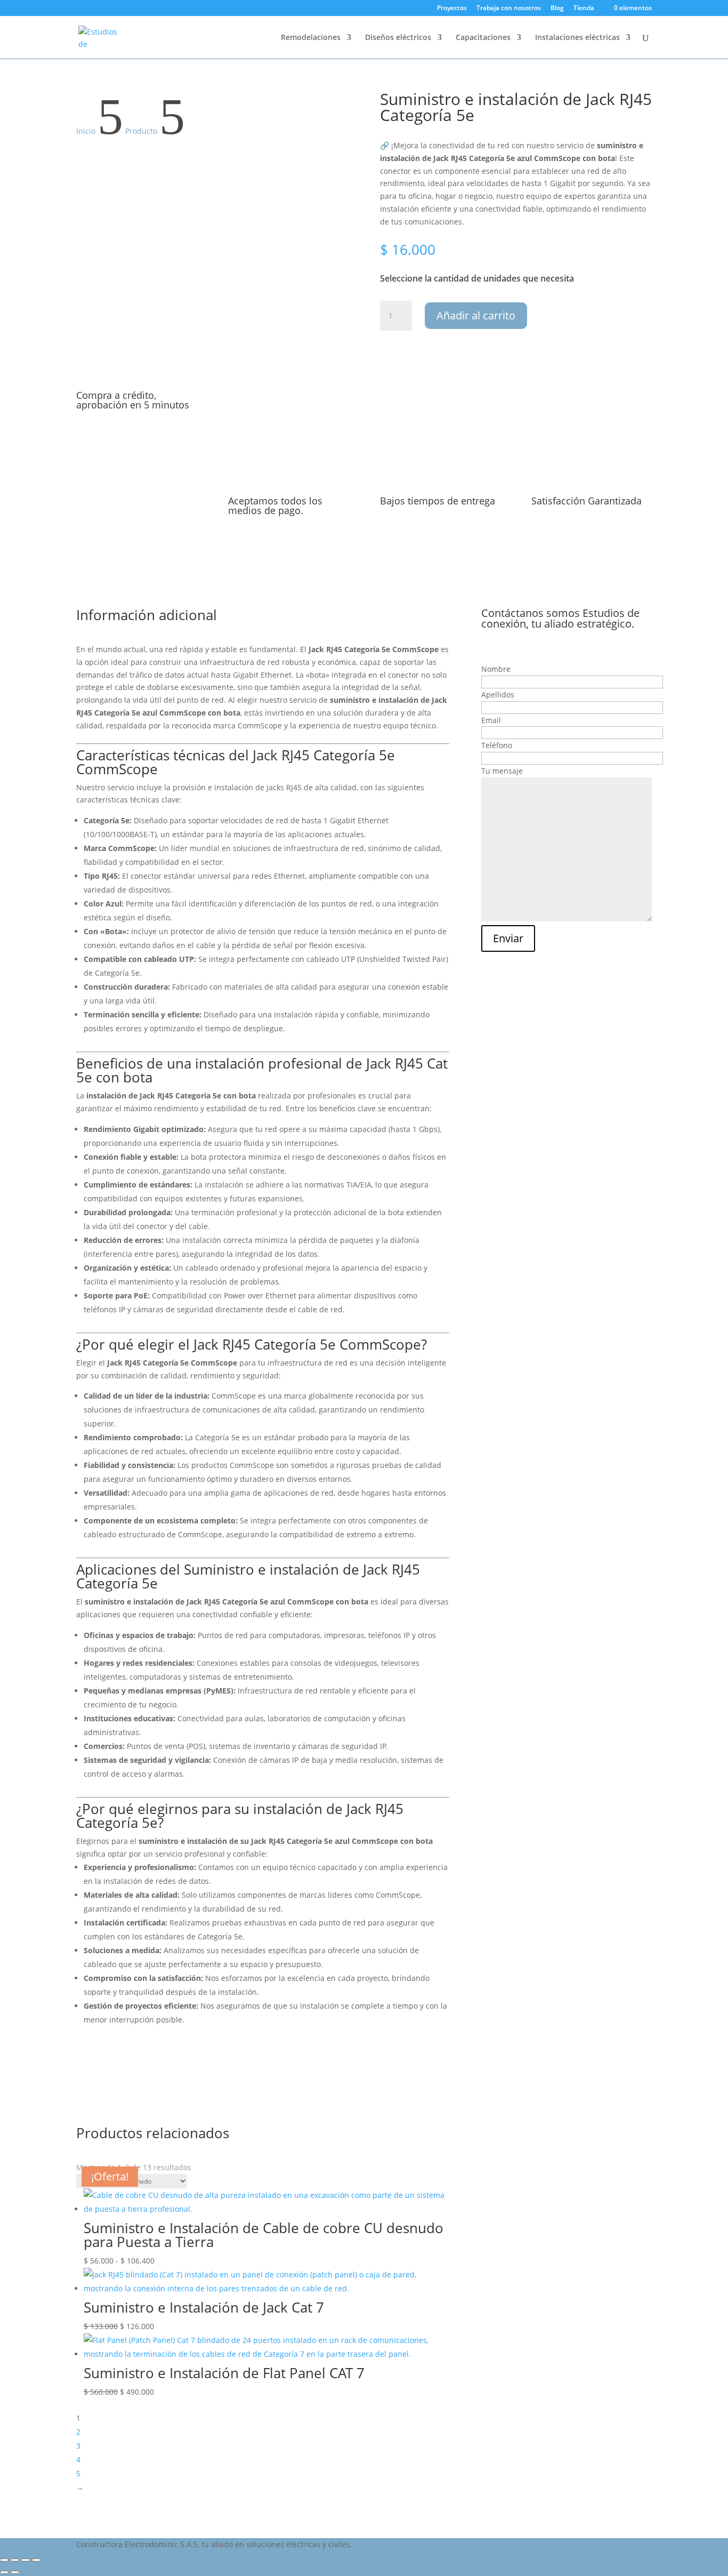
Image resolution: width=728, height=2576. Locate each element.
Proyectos (452, 9)
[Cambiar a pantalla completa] (15, 2560)
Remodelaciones (311, 38)
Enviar (508, 938)
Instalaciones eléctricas (577, 38)
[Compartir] (26, 2560)
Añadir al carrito (476, 315)
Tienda (584, 9)
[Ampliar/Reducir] (4, 2560)
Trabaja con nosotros (509, 9)
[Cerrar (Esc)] (36, 2560)
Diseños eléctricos (398, 38)
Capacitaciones (483, 38)
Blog (557, 9)
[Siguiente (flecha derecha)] (15, 2572)
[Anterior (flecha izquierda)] (4, 2572)
